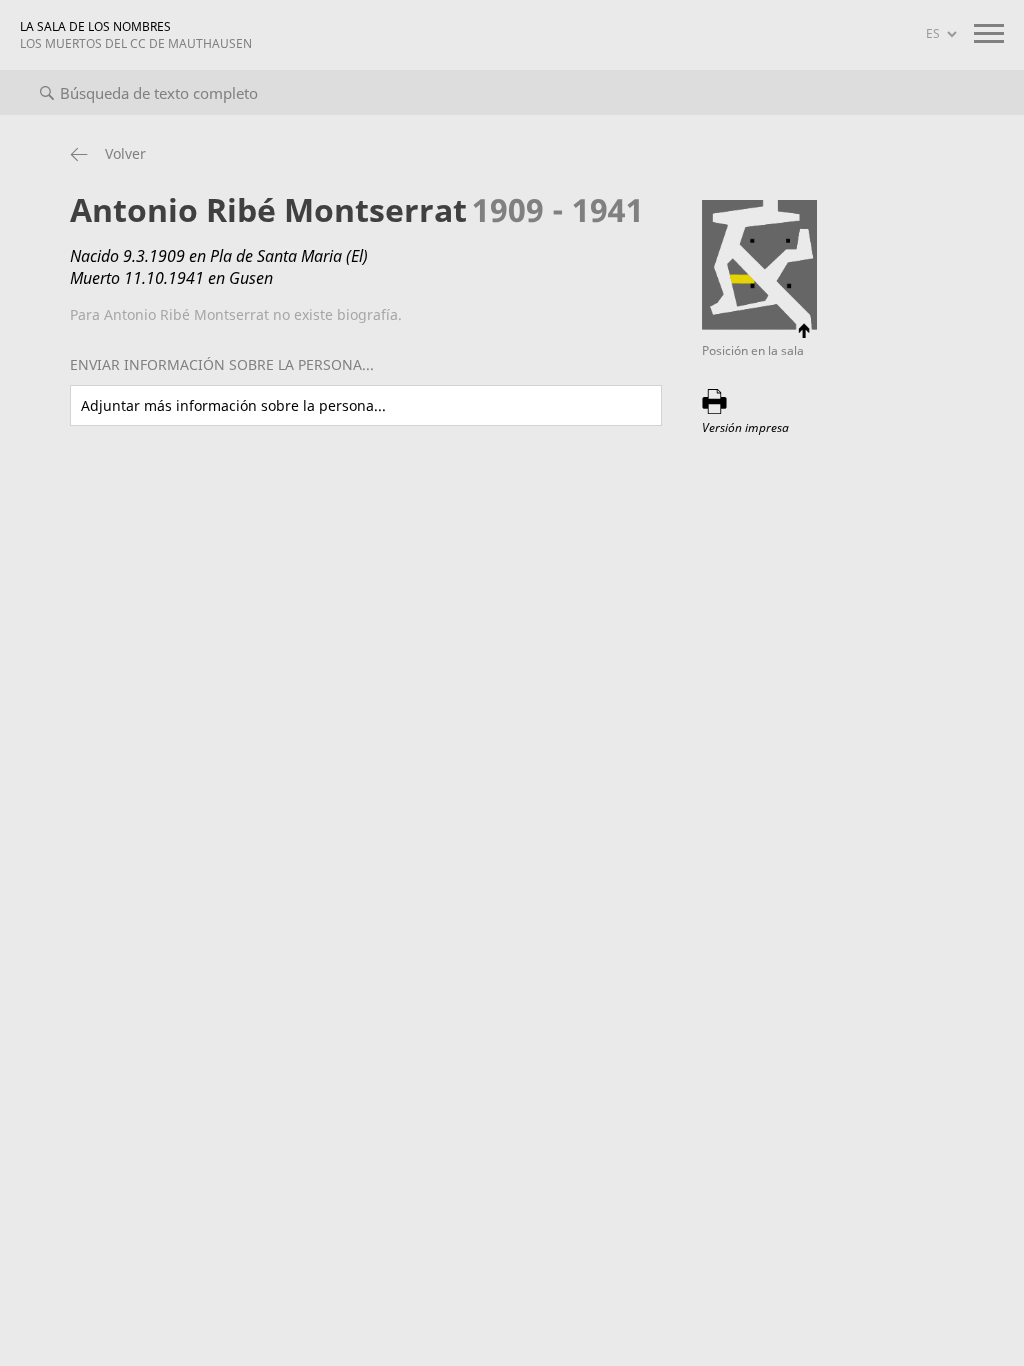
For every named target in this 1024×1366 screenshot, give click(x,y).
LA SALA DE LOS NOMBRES (136, 35)
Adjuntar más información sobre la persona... (233, 405)
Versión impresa (745, 427)
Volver (125, 153)
